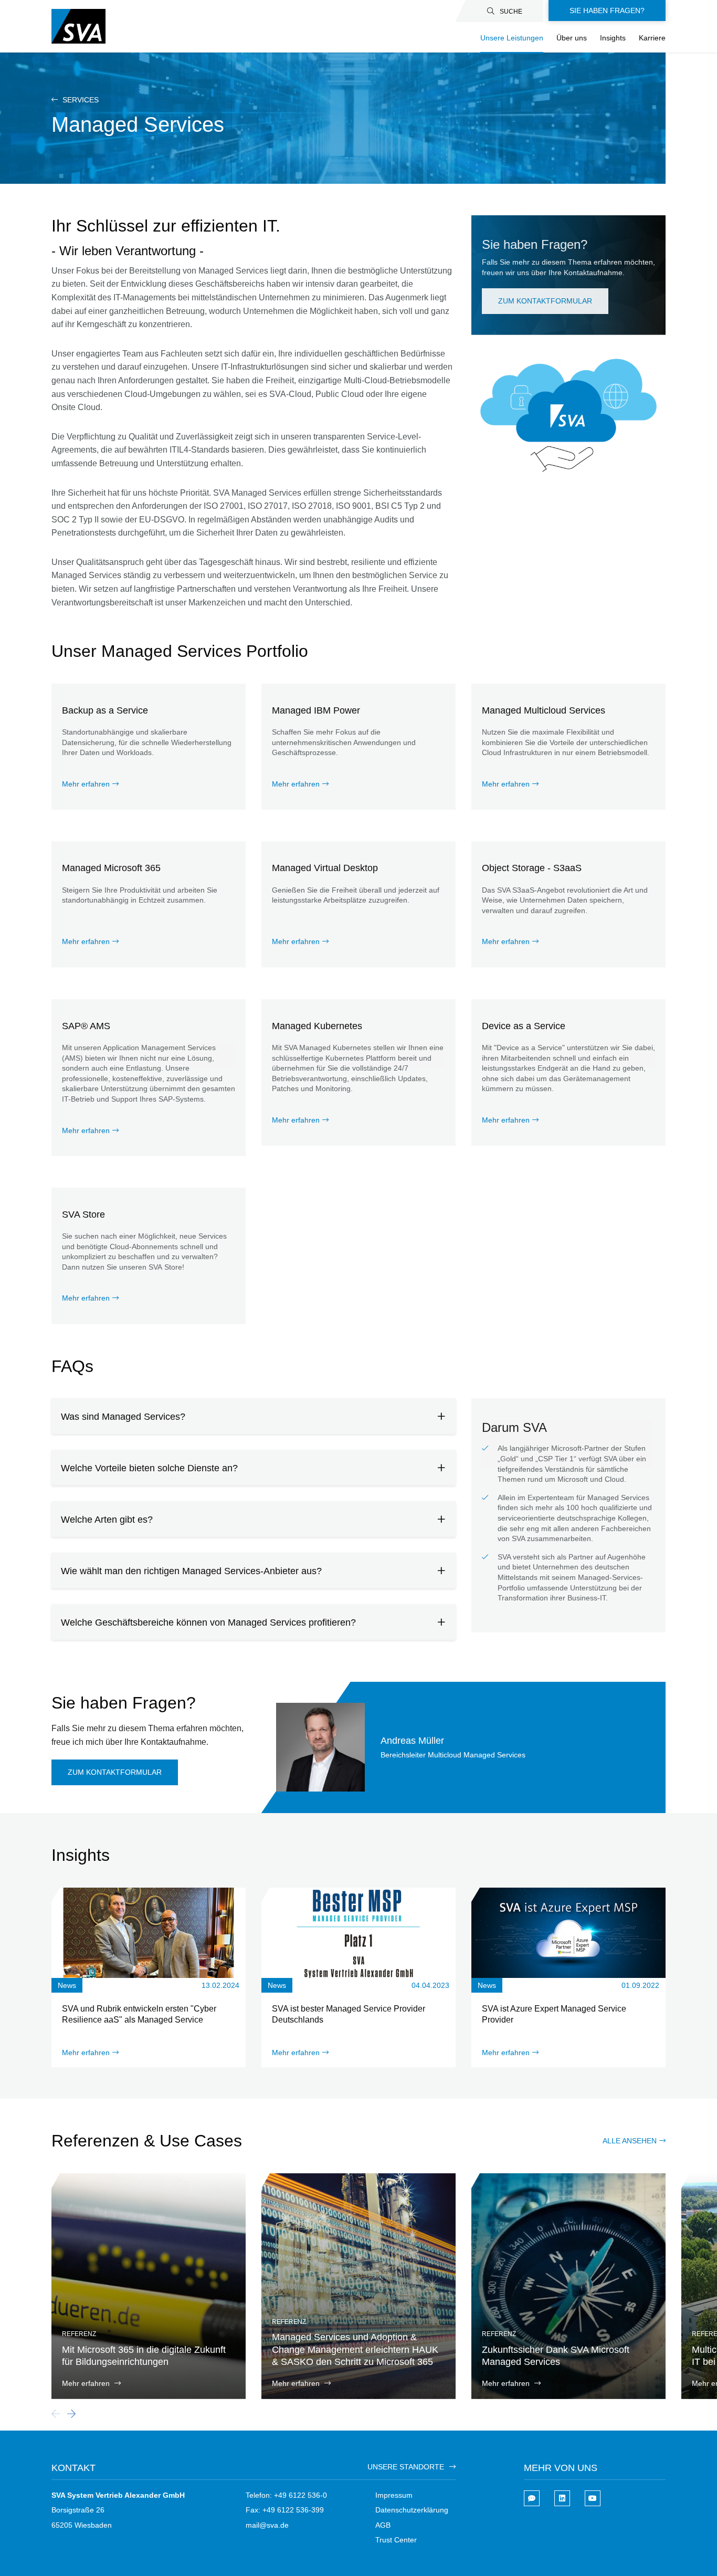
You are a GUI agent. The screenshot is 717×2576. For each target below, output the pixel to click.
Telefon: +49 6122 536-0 (286, 2495)
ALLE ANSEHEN (630, 2141)
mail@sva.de (267, 2525)
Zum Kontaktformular (545, 301)
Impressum (394, 2495)
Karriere (652, 38)
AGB (383, 2525)
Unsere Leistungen (512, 38)
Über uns (572, 38)
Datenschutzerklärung (412, 2510)
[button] (71, 2414)
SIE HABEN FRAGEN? (607, 11)
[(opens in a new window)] (562, 2498)
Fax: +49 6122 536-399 (285, 2510)
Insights (613, 38)
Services (80, 100)
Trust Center (396, 2540)
